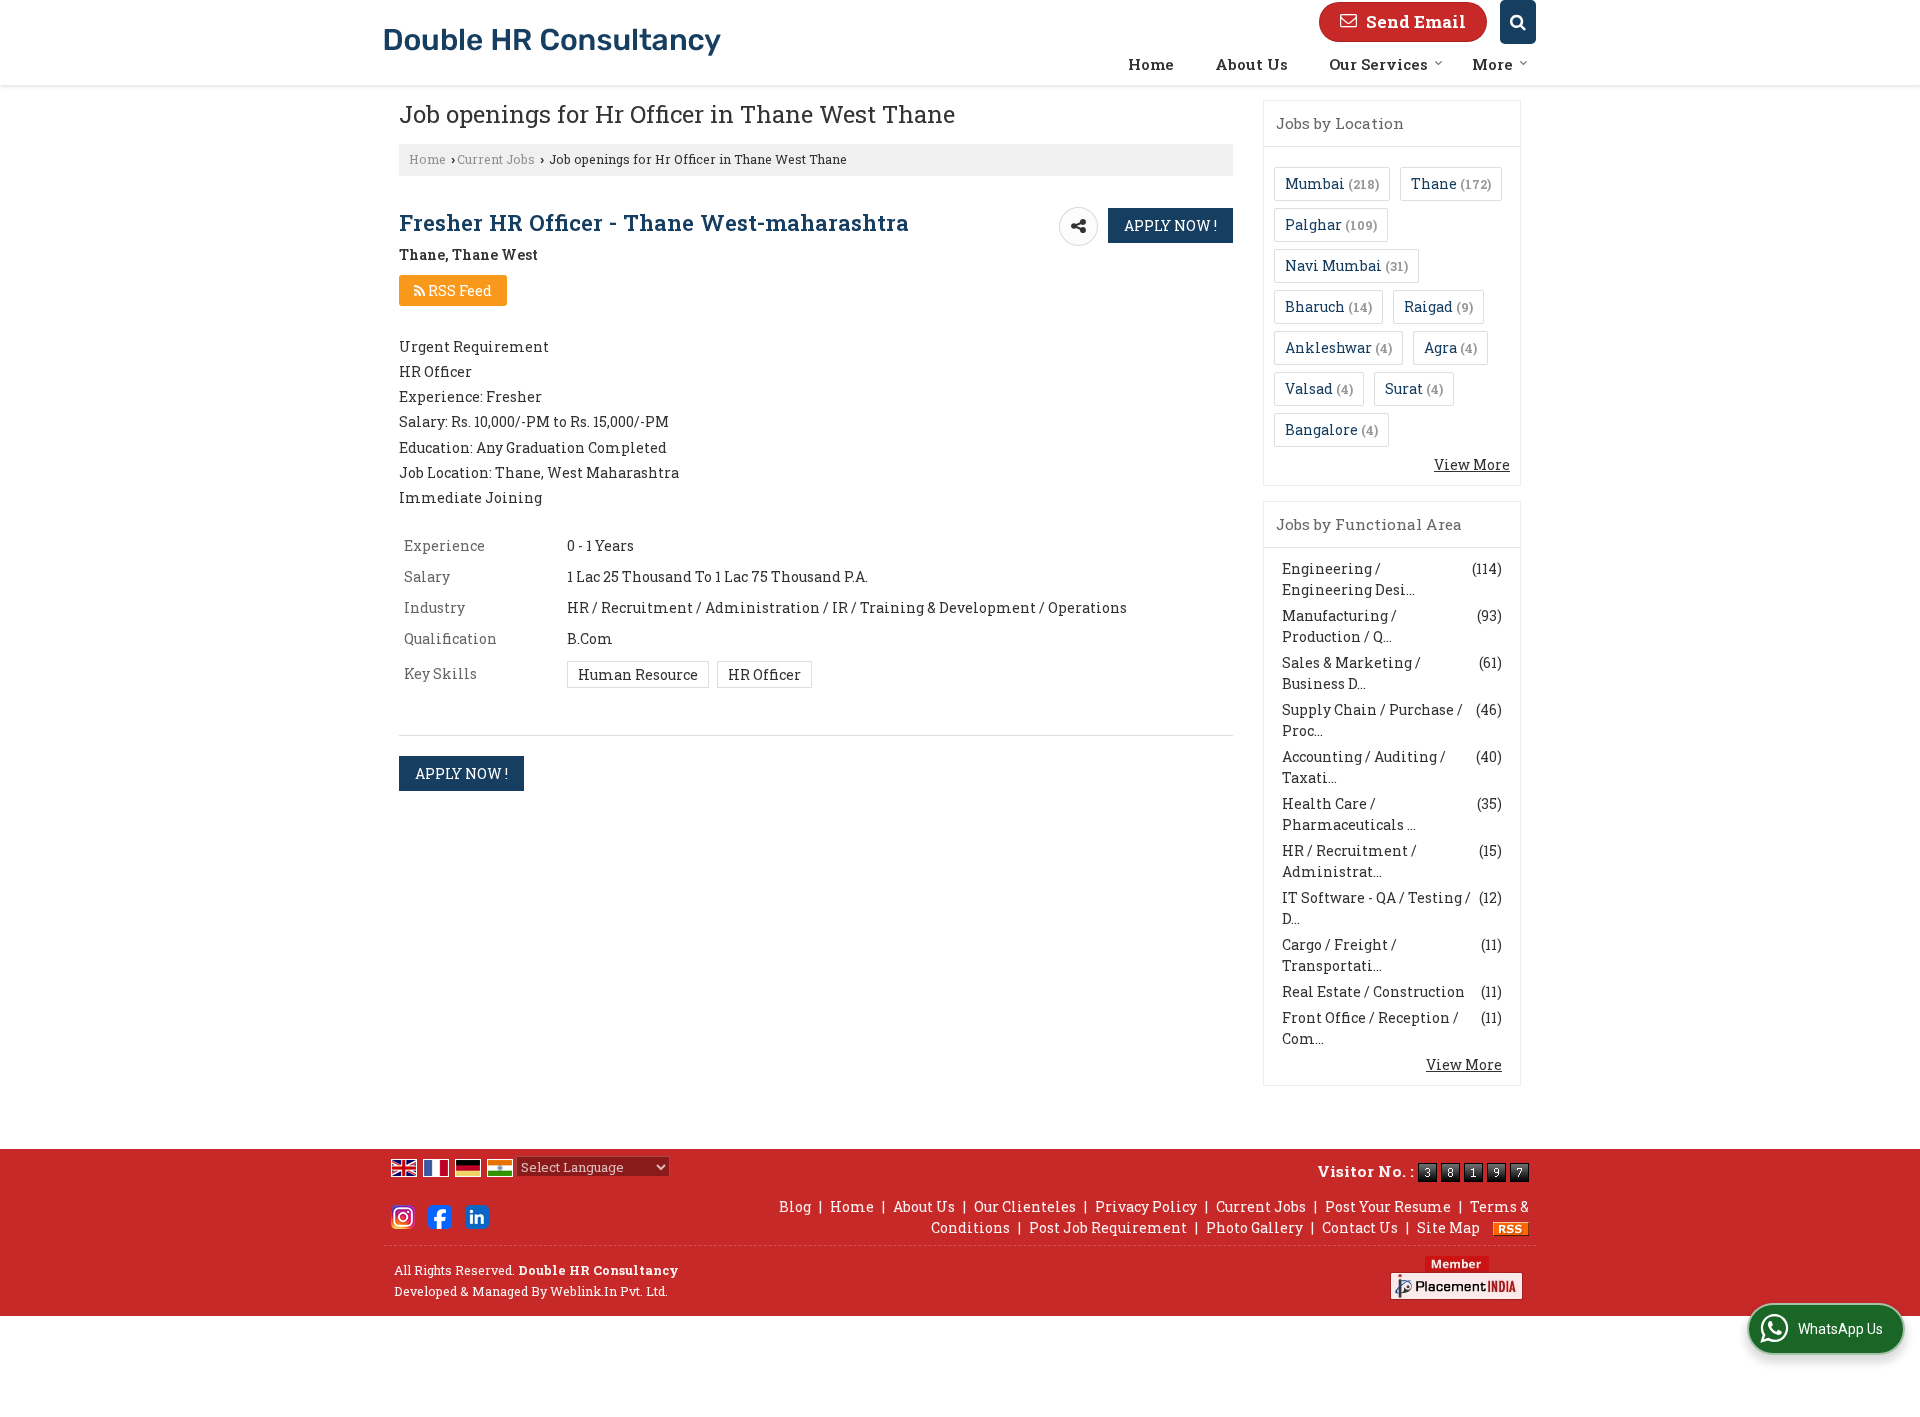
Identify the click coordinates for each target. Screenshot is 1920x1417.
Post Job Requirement (1108, 1227)
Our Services (1378, 64)
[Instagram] (403, 1215)
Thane (1434, 183)
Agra (1440, 347)
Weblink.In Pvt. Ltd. (609, 1291)
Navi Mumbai (1333, 265)
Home (1151, 64)
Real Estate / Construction (1373, 991)
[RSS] (1511, 1227)
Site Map (1448, 1227)
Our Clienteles (1025, 1206)
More (1492, 64)
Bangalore (1321, 429)
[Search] (1518, 22)
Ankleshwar (1328, 347)
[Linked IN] (477, 1215)
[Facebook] (440, 1215)
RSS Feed (458, 290)
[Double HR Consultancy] (552, 42)
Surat (1404, 388)
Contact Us (1360, 1227)
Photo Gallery (1254, 1227)
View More (1472, 464)
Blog (795, 1206)
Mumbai (1315, 183)
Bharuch (1315, 306)
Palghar (1313, 224)
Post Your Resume (1388, 1206)
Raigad (1428, 306)
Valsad (1309, 388)
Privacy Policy (1146, 1206)
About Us (1251, 64)
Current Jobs (496, 159)
